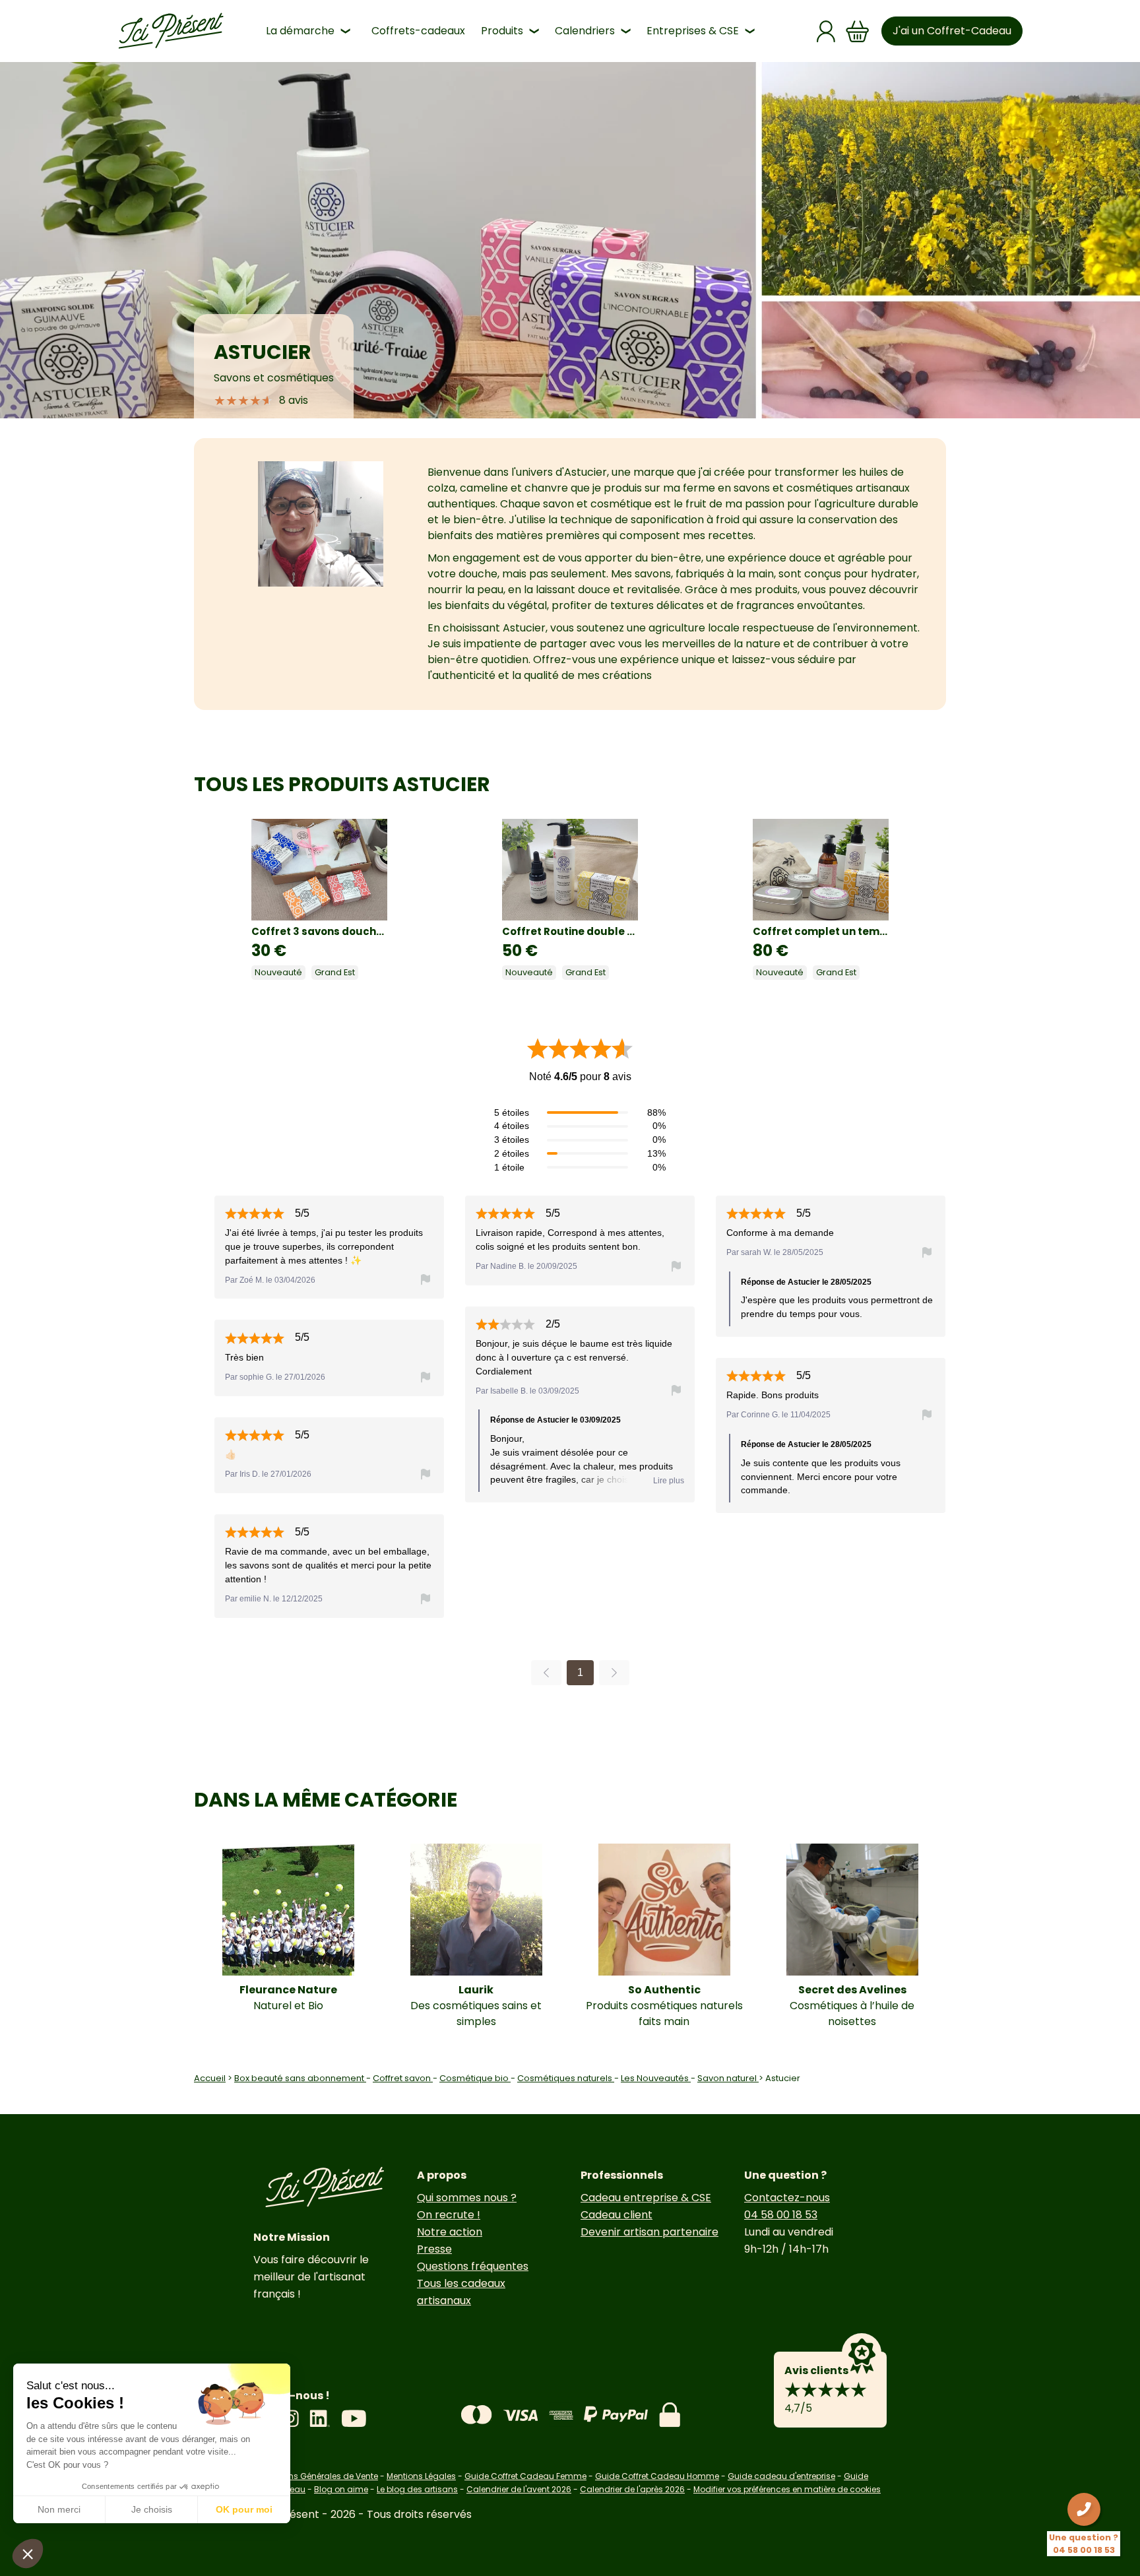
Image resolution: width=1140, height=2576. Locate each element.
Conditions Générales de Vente (316, 2476)
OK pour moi (244, 2509)
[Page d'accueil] (171, 31)
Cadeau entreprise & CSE (646, 2198)
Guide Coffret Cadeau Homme (657, 2476)
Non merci (59, 2509)
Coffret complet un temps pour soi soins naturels (821, 931)
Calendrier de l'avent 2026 (519, 2489)
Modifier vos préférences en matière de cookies (787, 2489)
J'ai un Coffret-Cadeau (952, 31)
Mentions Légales (421, 2476)
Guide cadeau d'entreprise (781, 2476)
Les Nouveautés (656, 2078)
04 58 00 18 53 (781, 2215)
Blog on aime (341, 2489)
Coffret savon (403, 2078)
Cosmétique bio (475, 2078)
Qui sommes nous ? (467, 2198)
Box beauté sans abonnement (300, 2078)
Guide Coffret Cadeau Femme (525, 2476)
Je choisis (152, 2509)
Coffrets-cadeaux (418, 31)
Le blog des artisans (417, 2489)
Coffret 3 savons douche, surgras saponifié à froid (319, 931)
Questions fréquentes (473, 2266)
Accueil (210, 2078)
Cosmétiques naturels (566, 2078)
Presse (434, 2249)
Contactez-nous (787, 2198)
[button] (28, 2554)
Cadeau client (617, 2215)
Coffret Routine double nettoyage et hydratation (570, 931)
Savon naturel (728, 2078)
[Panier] (858, 31)
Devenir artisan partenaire (649, 2232)
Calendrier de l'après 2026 (632, 2489)
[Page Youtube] (354, 2419)
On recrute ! (449, 2215)
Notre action (450, 2232)
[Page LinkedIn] (320, 2419)
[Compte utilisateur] (826, 31)
